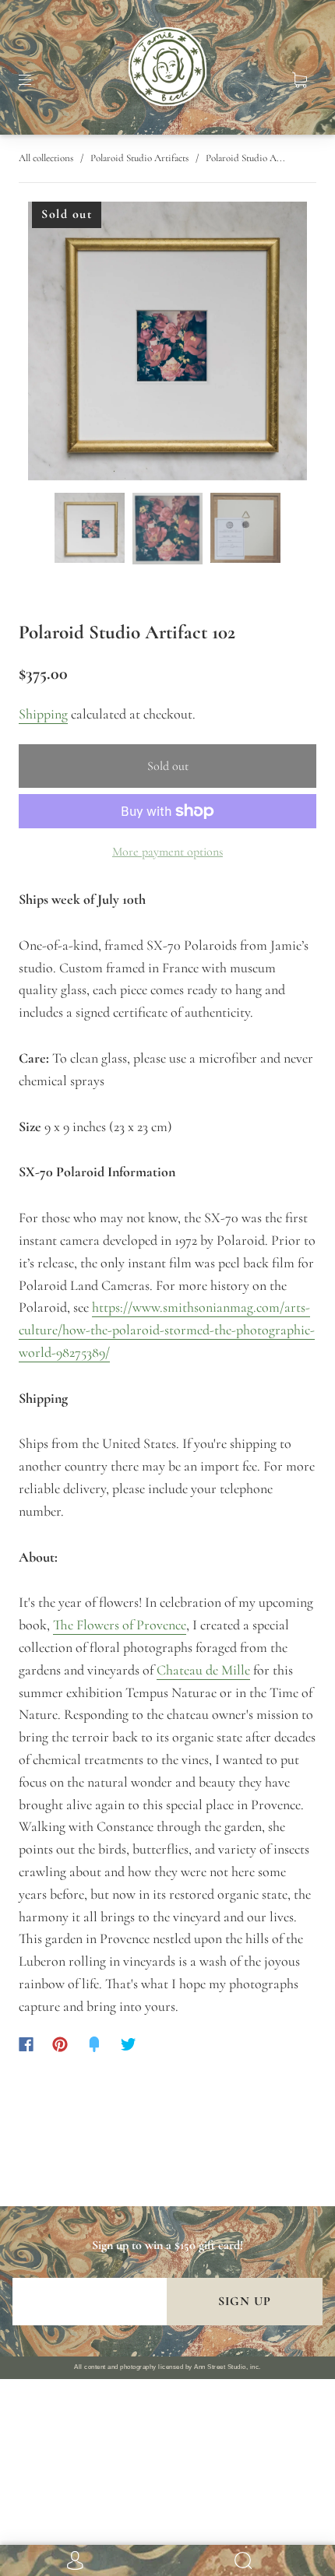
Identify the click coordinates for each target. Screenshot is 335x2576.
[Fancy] (94, 2044)
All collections (46, 158)
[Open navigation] (36, 80)
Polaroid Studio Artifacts (139, 158)
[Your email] (90, 2302)
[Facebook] (26, 2044)
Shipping (43, 714)
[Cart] (299, 80)
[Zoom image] (168, 344)
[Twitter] (129, 2044)
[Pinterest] (60, 2044)
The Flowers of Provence (120, 1625)
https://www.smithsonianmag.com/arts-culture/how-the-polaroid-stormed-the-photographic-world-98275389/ (167, 1330)
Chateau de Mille (203, 1670)
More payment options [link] (167, 852)
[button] (56, 344)
